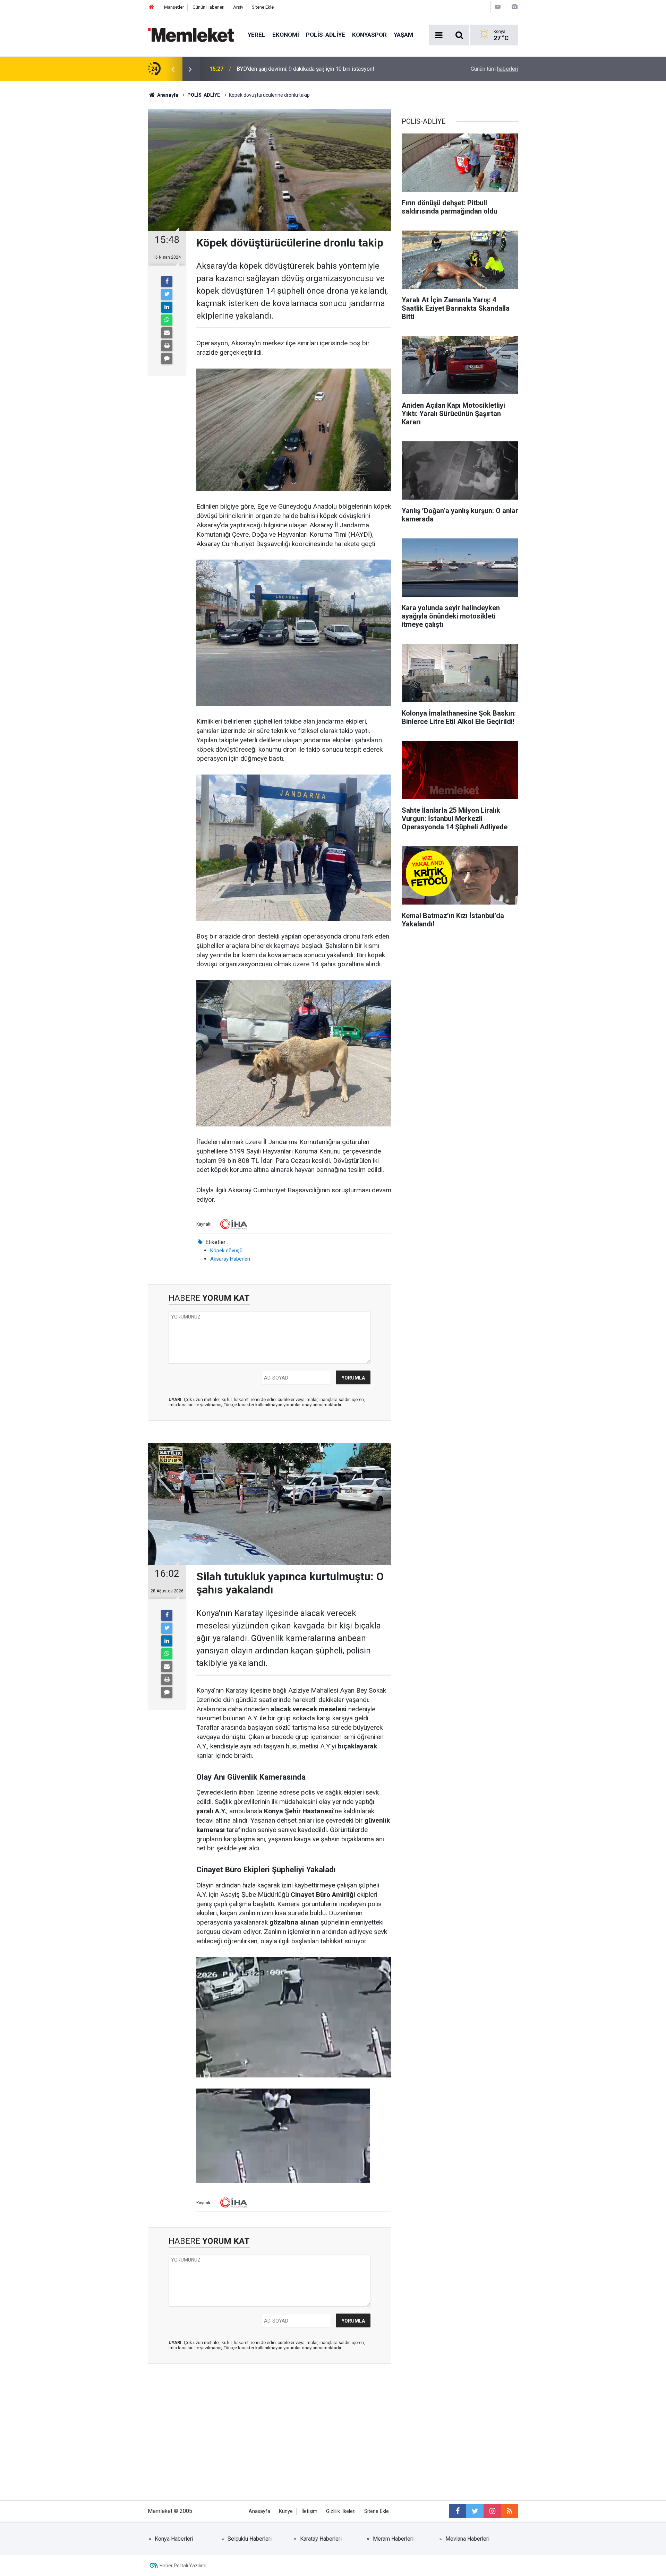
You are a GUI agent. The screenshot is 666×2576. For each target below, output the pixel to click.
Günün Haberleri (208, 7)
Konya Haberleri (174, 2539)
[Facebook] (167, 282)
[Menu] (439, 35)
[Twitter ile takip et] (475, 2511)
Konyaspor (369, 35)
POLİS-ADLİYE (326, 35)
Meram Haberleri (393, 2539)
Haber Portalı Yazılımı (183, 2566)
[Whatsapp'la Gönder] (167, 320)
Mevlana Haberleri (467, 2539)
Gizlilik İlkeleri (341, 2511)
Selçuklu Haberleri (250, 2539)
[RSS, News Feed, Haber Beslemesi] (510, 2511)
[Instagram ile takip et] (492, 2511)
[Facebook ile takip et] (458, 2511)
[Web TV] (498, 7)
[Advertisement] (270, 2438)
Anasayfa (259, 2511)
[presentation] (173, 69)
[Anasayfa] (152, 7)
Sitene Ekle (263, 7)
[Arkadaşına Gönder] (167, 333)
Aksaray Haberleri (230, 1259)
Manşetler (174, 7)
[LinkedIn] (167, 307)
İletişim (309, 2511)
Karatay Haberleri (321, 2539)
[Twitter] (167, 294)
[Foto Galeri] (514, 7)
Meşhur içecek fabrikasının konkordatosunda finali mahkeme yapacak (320, 69)
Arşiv (238, 7)
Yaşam (403, 35)
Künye (286, 2511)
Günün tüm (494, 69)
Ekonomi (286, 35)
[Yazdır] (167, 346)
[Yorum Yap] (167, 358)
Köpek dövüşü (226, 1251)
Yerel (257, 35)
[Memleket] (191, 34)
